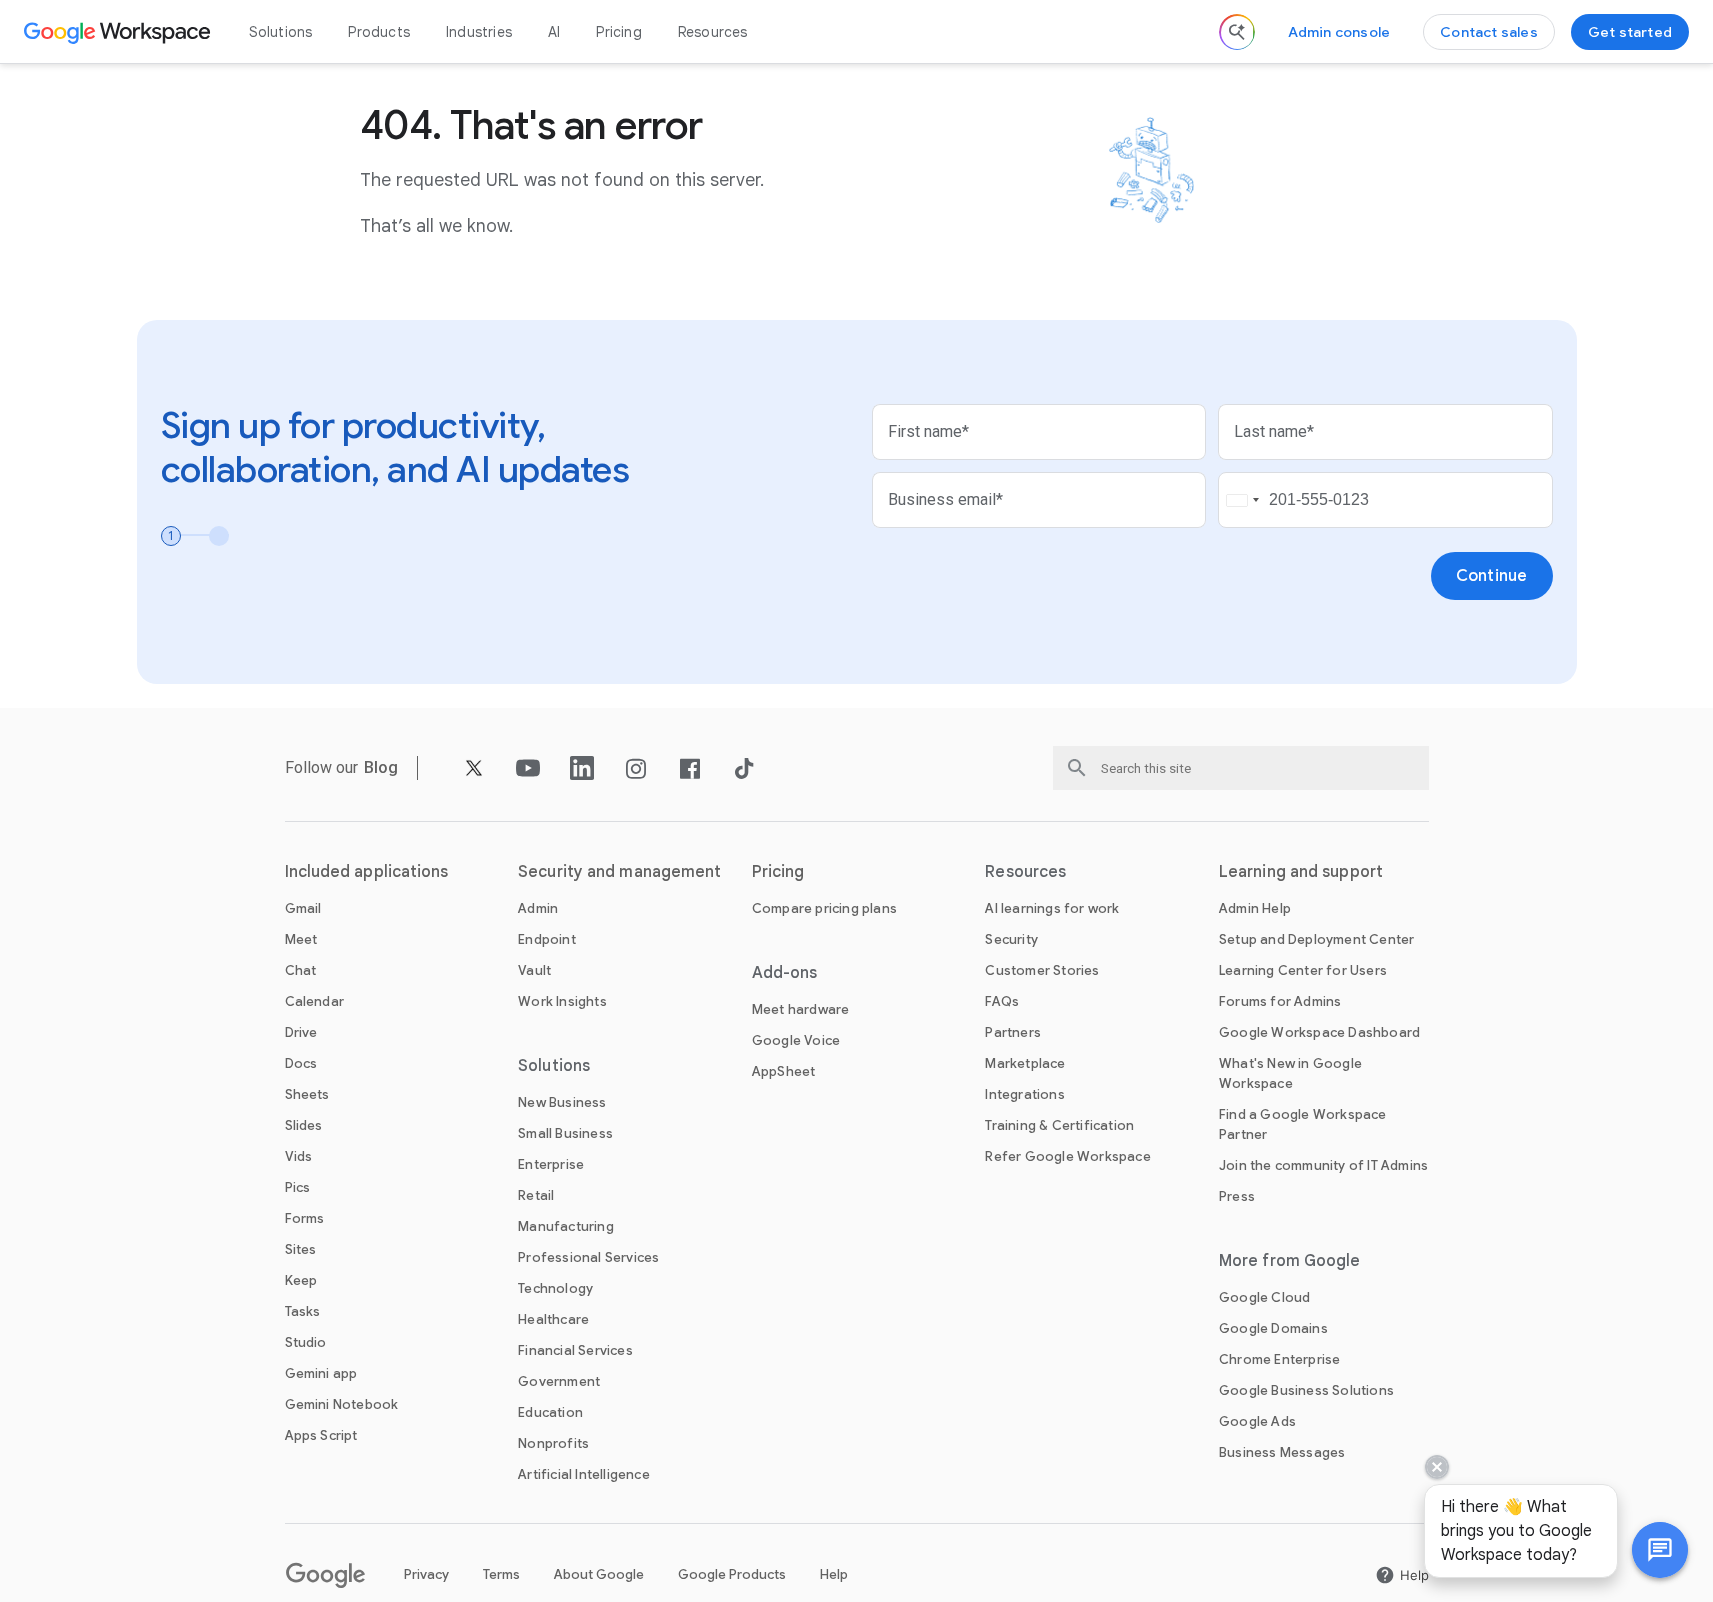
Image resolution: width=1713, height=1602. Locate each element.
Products (379, 32)
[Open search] (1237, 32)
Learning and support (1301, 872)
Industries (479, 32)
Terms (501, 1574)
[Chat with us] (1660, 1550)
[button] (1660, 1550)
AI (554, 32)
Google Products (732, 1574)
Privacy (426, 1574)
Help (834, 1574)
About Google (599, 1574)
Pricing (618, 32)
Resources (713, 32)
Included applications (367, 872)
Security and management (619, 872)
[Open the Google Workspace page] (119, 32)
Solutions (281, 32)
